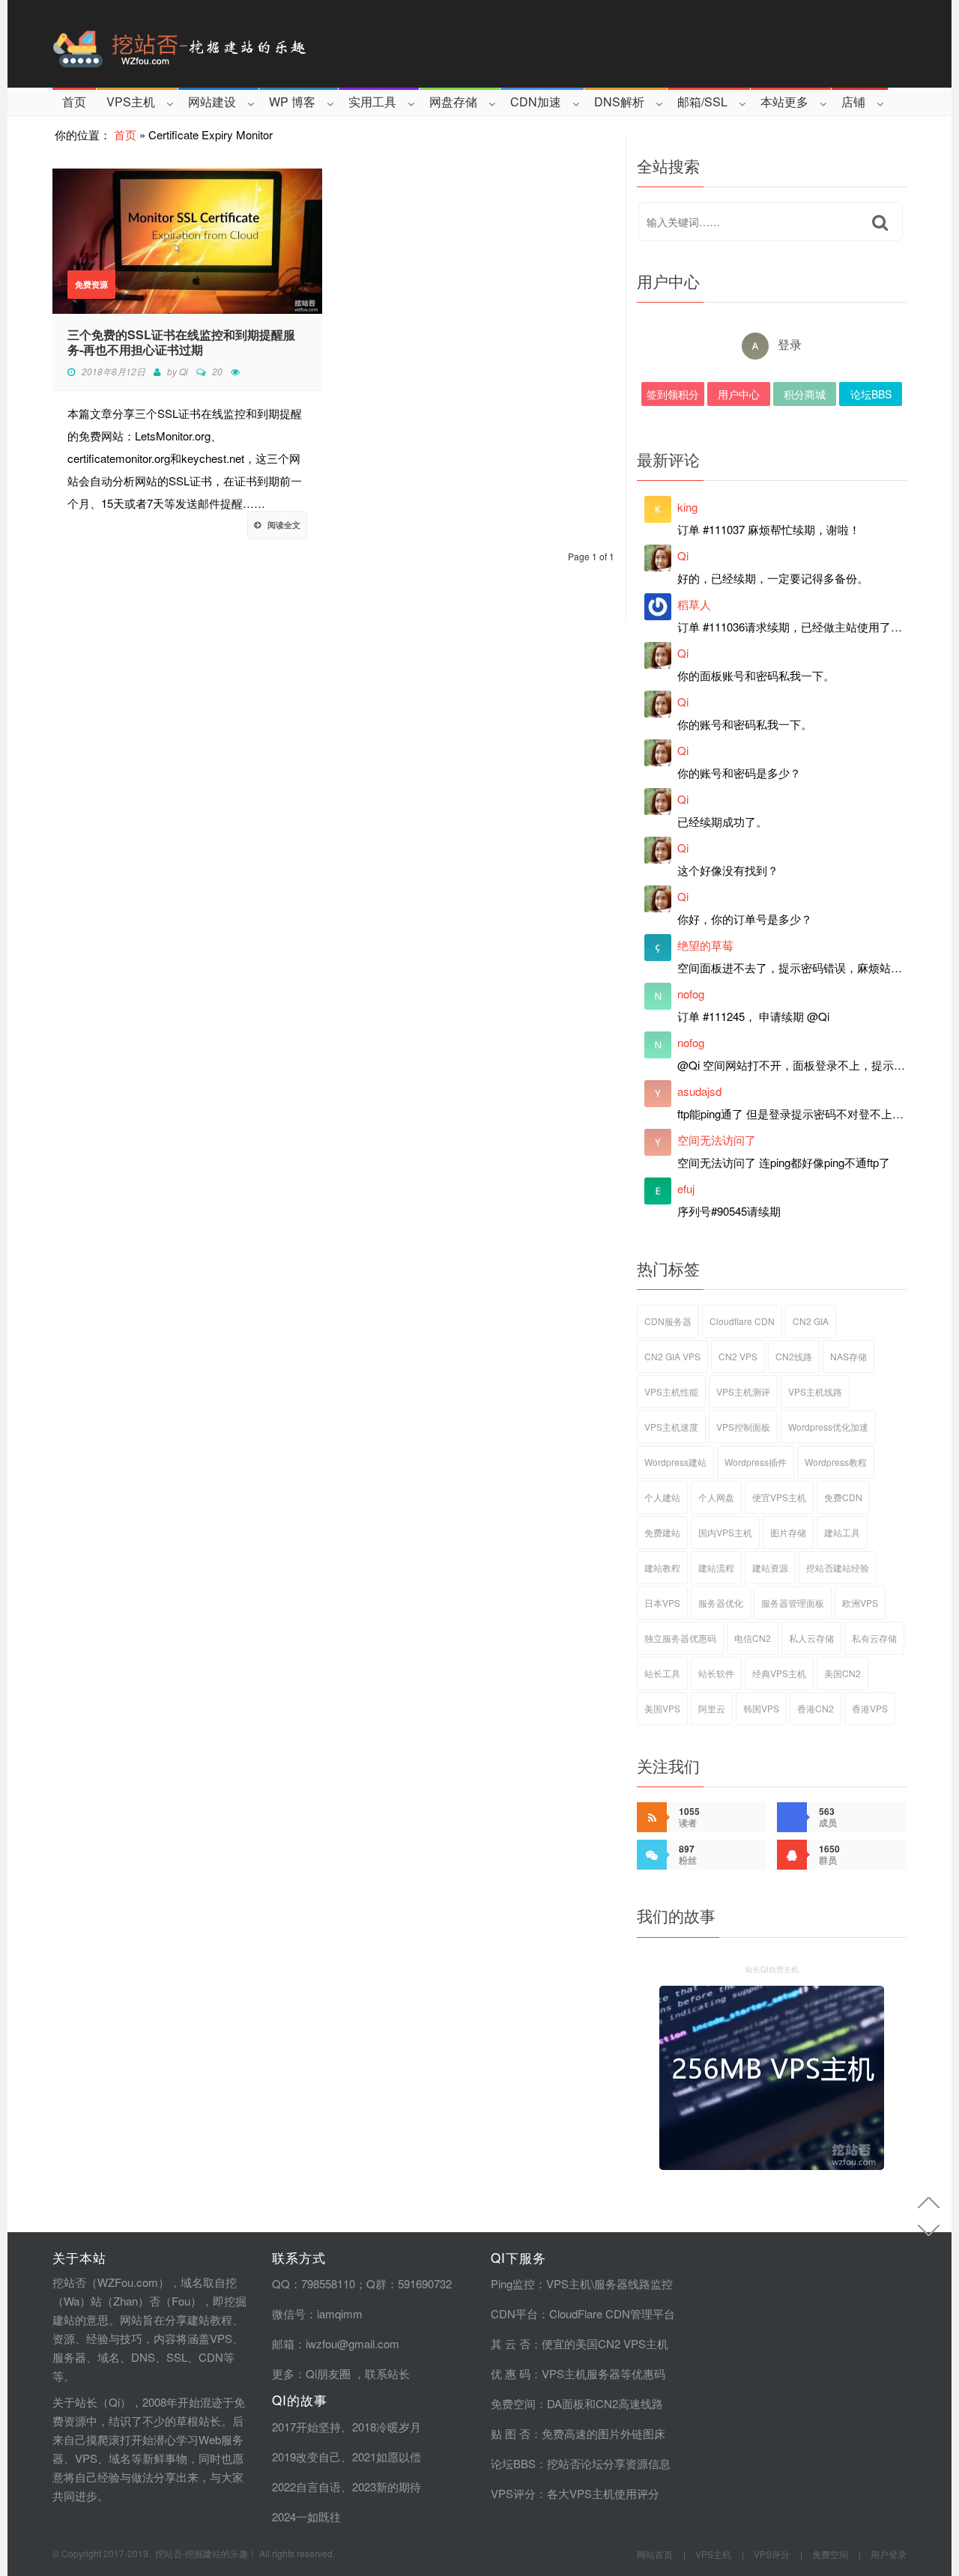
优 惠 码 (511, 2373)
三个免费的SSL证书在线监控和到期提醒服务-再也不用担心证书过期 (181, 342)
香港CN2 (816, 1708)
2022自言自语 (306, 2486)
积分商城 (805, 394)
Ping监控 (513, 2283)
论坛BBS (871, 394)
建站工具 (842, 1532)
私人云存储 (811, 1638)
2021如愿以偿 (387, 2457)
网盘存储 (453, 101)
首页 (74, 101)
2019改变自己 (306, 2457)
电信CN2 (753, 1638)
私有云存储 (874, 1638)
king (687, 507)
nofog (691, 994)
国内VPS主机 (725, 1532)
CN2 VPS (738, 1356)
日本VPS (662, 1603)
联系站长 (387, 2373)
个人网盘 (716, 1497)
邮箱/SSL (702, 101)
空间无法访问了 (717, 1140)
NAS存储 (848, 1356)
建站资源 (770, 1567)
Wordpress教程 (836, 1462)
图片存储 (788, 1532)
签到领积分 (673, 394)
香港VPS (870, 1708)
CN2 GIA (811, 1321)
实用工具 (372, 101)
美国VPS (662, 1708)
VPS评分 (513, 2493)
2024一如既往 (306, 2516)
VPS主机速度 (671, 1427)
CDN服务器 (668, 1321)
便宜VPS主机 (779, 1497)
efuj (686, 1188)
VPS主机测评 (743, 1391)
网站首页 (655, 2554)
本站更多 (784, 101)
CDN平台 (514, 2313)
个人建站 (662, 1497)
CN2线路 (794, 1356)
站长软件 (716, 1673)
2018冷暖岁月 (387, 2427)
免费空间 (513, 2403)
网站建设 (212, 101)
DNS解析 (619, 101)
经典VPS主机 (779, 1673)
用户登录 (889, 2554)
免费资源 (91, 284)
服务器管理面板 (793, 1603)
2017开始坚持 (306, 2427)
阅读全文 (284, 525)
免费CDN (843, 1497)
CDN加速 (536, 101)
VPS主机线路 (815, 1391)
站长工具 (662, 1673)
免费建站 (662, 1532)
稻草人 (694, 604)
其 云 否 (511, 2343)
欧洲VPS (860, 1603)
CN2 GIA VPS (672, 1356)
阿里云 (712, 1708)
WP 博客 (292, 101)
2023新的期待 (387, 2486)
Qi (184, 371)
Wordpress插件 (756, 1462)
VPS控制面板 (743, 1427)
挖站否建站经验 (838, 1567)
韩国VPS (761, 1708)
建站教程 (662, 1567)
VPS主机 (131, 101)
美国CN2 (842, 1673)
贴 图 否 (511, 2433)
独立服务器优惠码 (680, 1638)
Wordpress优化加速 (828, 1427)
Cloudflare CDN (742, 1321)
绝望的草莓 (705, 945)
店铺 (853, 101)
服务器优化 (721, 1603)
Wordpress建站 (675, 1462)
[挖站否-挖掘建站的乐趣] (243, 44)
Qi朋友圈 (328, 2373)
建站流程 (716, 1567)
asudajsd (699, 1091)
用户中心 (739, 394)
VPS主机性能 (671, 1391)
